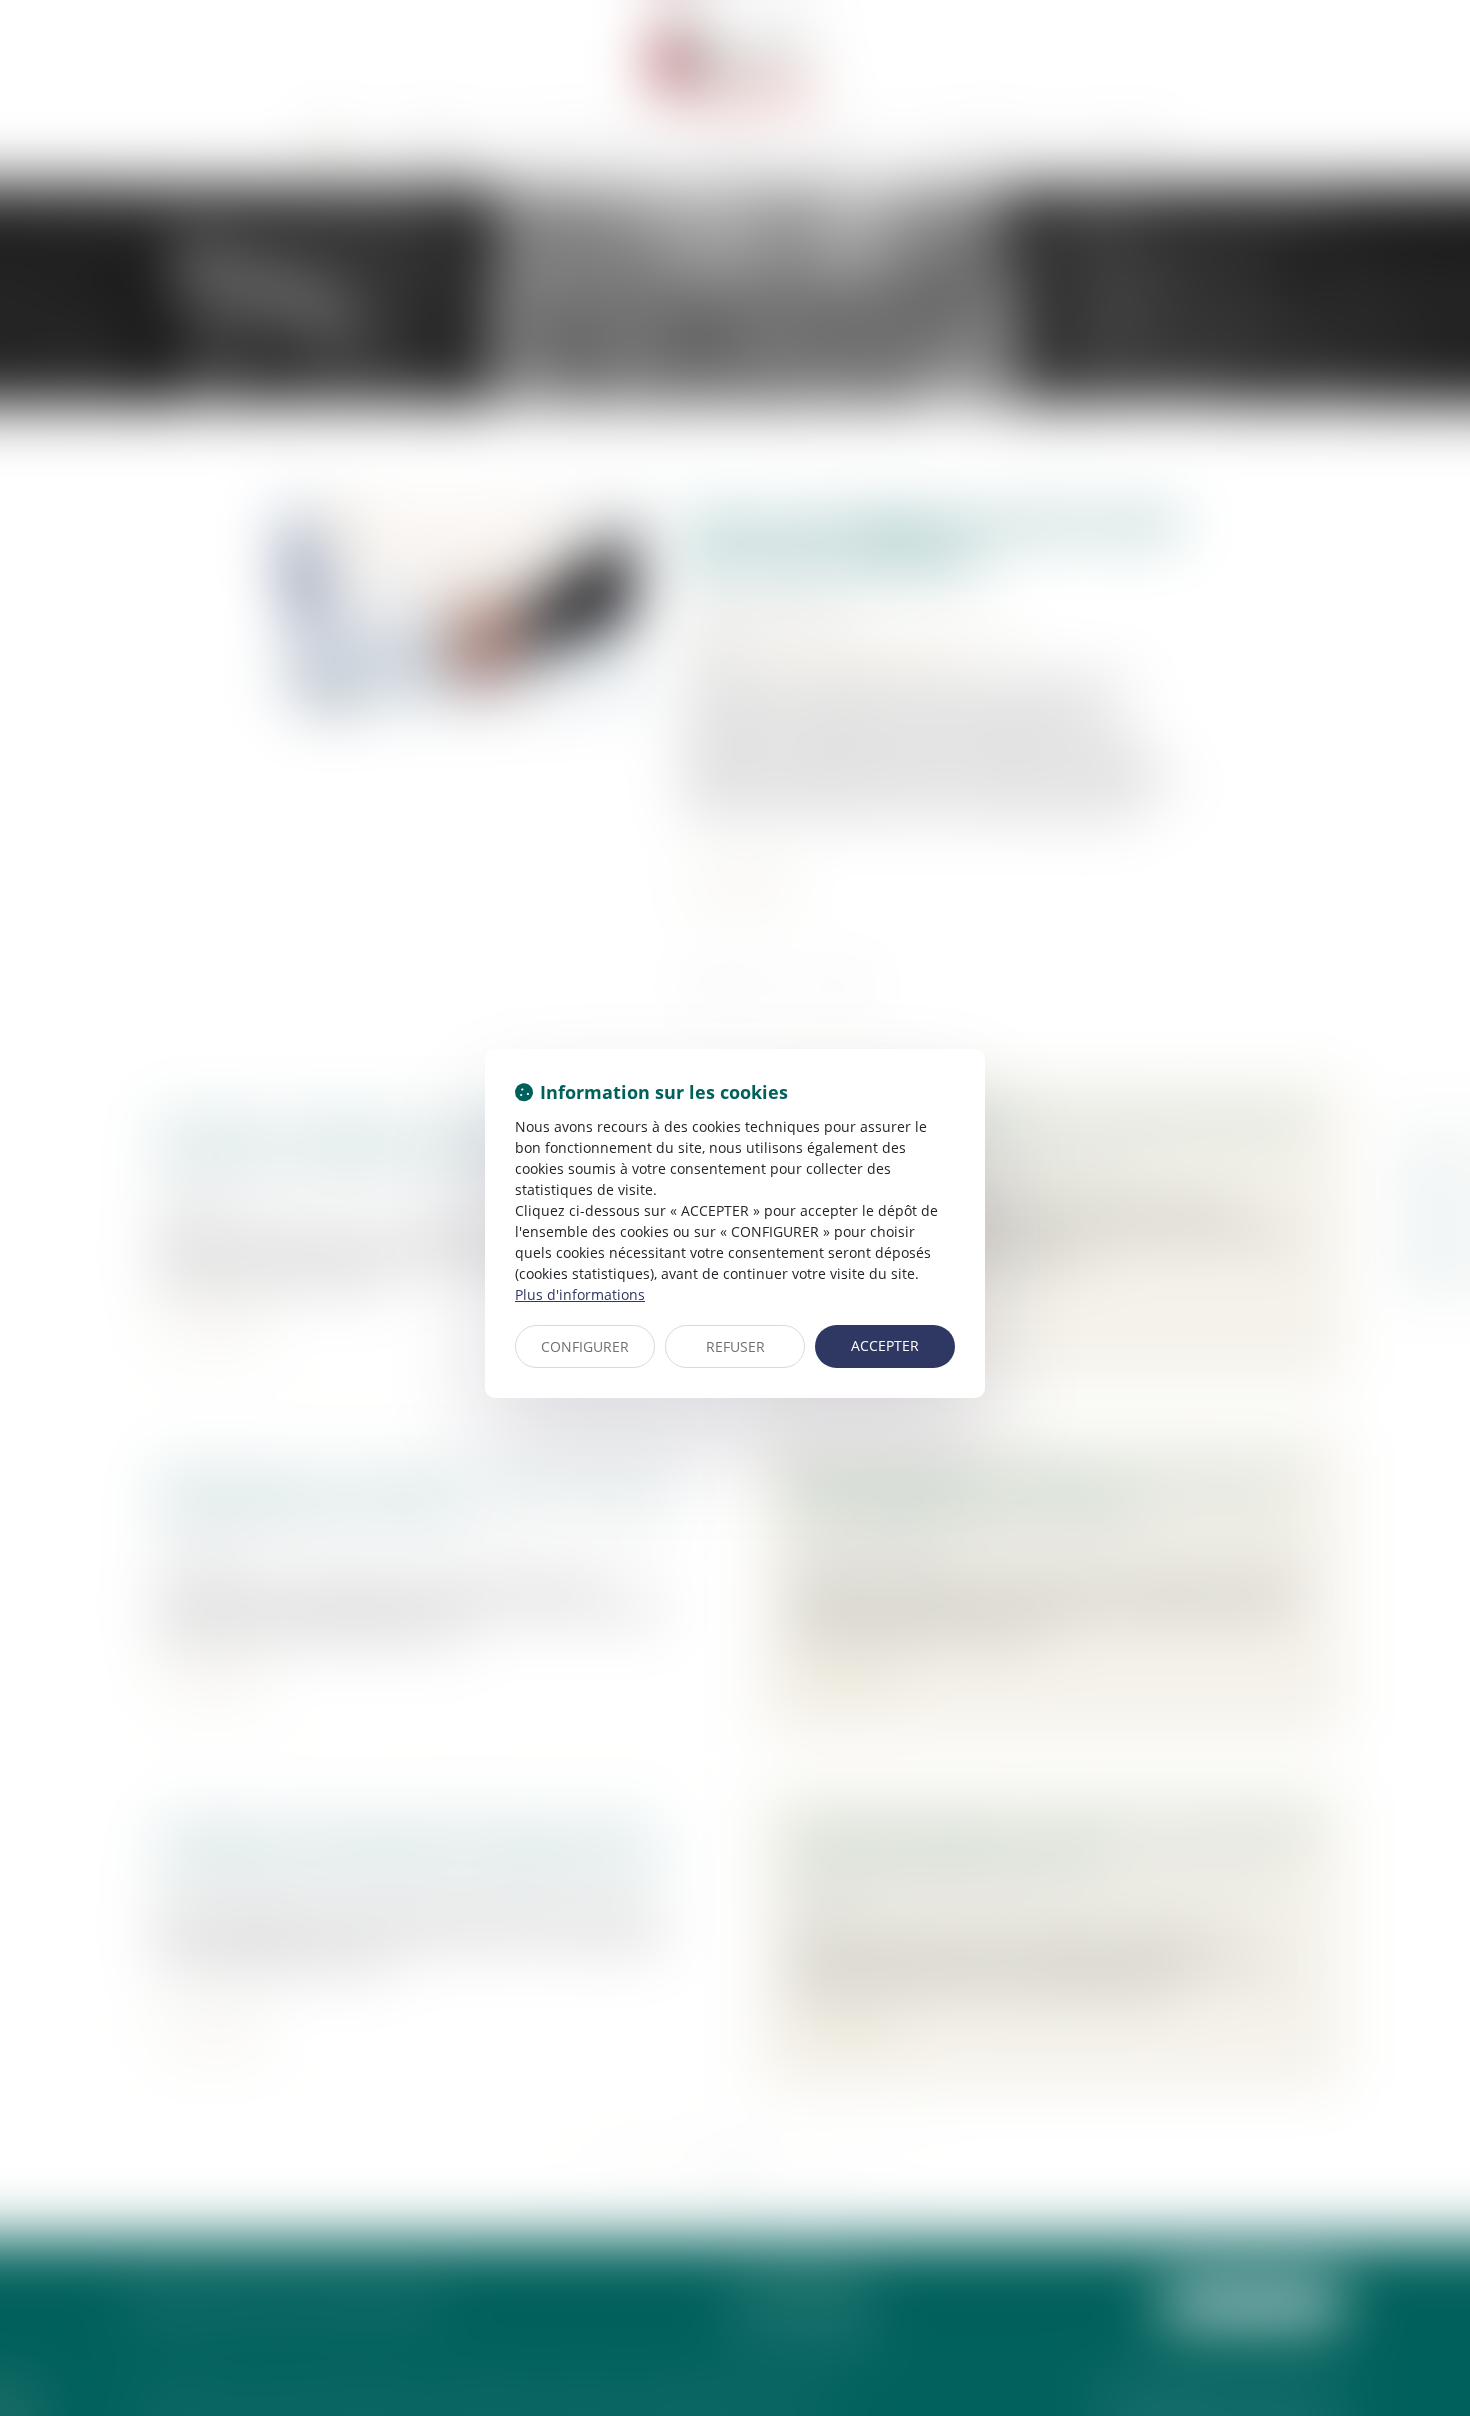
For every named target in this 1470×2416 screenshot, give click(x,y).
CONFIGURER (585, 1346)
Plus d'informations (580, 1294)
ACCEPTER (885, 1345)
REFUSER (735, 1346)
